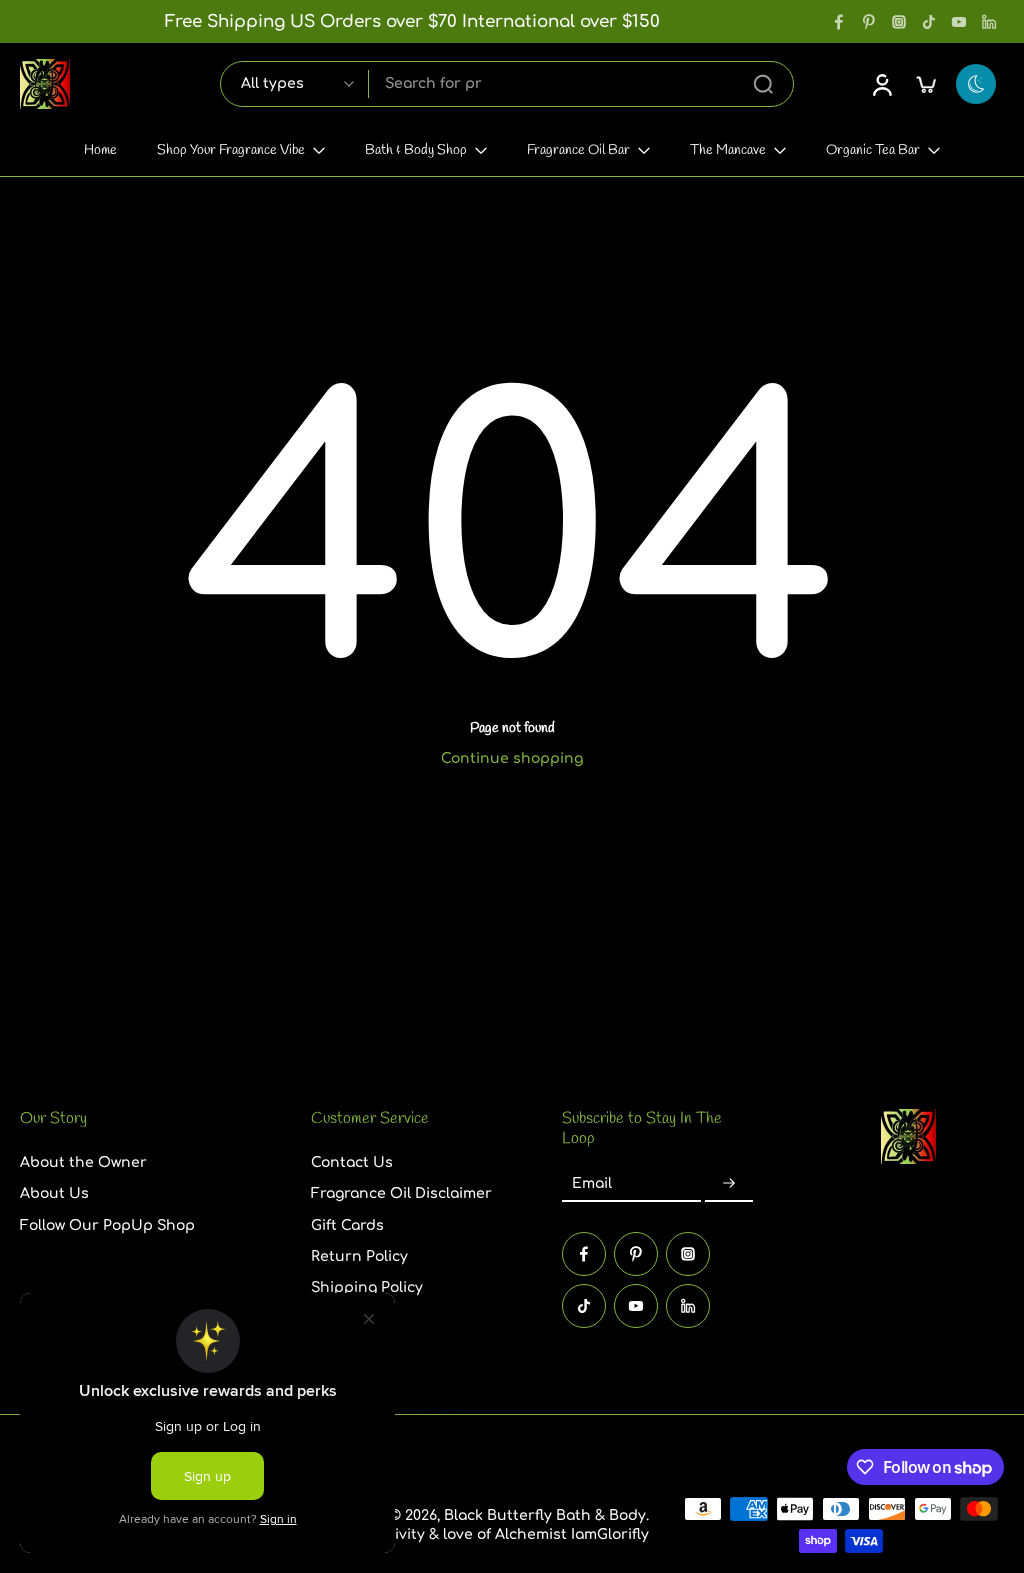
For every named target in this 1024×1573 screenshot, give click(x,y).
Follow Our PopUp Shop (107, 1224)
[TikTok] (929, 22)
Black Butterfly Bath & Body (545, 1515)
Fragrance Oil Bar (578, 150)
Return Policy (359, 1255)
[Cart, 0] (926, 84)
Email (592, 1183)
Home (100, 150)
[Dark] (976, 84)
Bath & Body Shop (416, 150)
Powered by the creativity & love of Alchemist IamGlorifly (444, 1534)
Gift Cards (347, 1224)
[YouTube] (959, 22)
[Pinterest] (869, 22)
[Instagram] (899, 22)
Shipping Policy (367, 1287)
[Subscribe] (729, 1183)
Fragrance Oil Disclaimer (401, 1193)
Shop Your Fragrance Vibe (231, 150)
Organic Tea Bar (873, 150)
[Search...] (763, 84)
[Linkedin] (989, 22)
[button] (135, 1119)
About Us (54, 1193)
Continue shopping (512, 758)
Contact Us (352, 1162)
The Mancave (728, 150)
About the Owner (83, 1162)
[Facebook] (839, 22)
